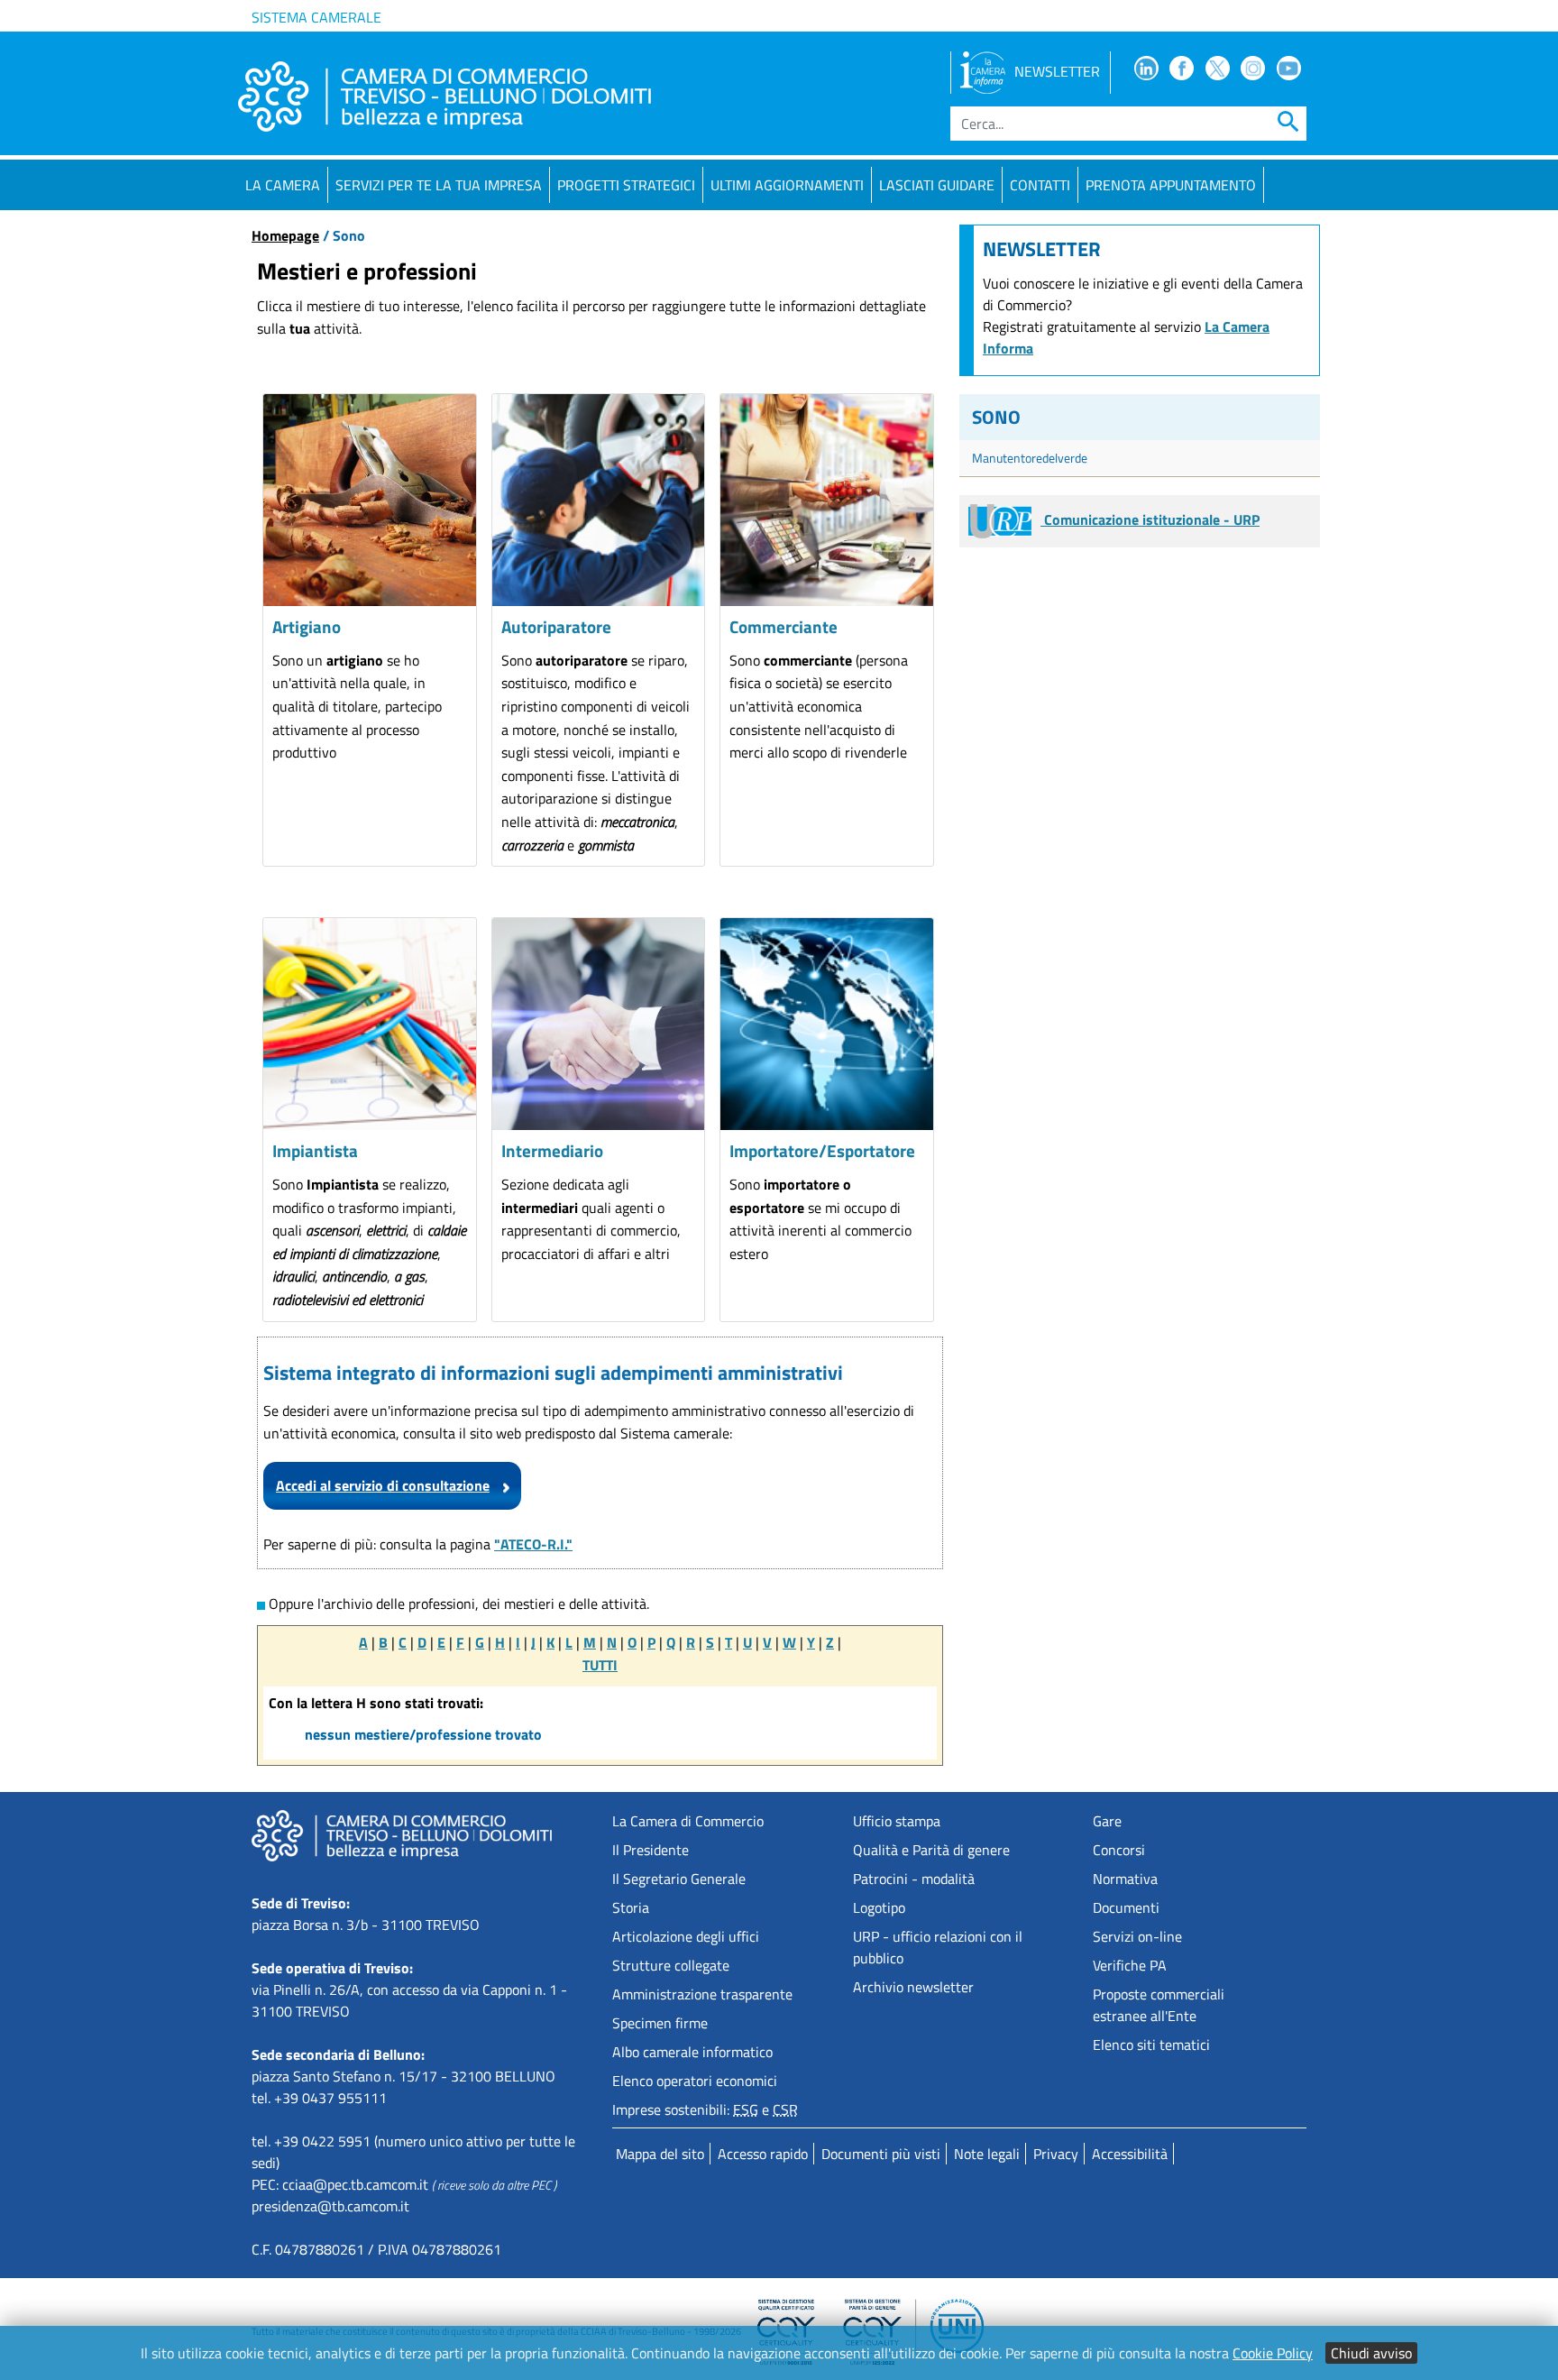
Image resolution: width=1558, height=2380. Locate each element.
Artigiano (307, 626)
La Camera (283, 185)
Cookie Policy (1273, 2353)
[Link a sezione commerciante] (827, 501)
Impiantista (315, 1150)
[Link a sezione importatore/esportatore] (827, 1025)
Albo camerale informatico (692, 2052)
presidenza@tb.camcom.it (330, 2206)
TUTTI (600, 1665)
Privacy (1056, 2154)
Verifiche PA (1130, 1965)
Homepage (285, 235)
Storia (631, 1907)
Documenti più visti (881, 2154)
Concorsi (1119, 1850)
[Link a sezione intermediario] (599, 1025)
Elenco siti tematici (1151, 2045)
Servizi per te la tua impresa (439, 185)
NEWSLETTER (1057, 71)
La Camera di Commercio (688, 1821)
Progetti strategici (626, 185)
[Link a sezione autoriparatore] (599, 501)
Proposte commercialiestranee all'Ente (1159, 2005)
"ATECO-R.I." (533, 1544)
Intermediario (552, 1150)
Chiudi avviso (1371, 2353)
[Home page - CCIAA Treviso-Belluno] (444, 96)
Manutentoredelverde (1030, 458)
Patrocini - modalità (914, 1879)
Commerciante (784, 626)
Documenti (1126, 1907)
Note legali (987, 2154)
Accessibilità (1130, 2154)
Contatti (1040, 185)
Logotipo (879, 1907)
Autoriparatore (556, 626)
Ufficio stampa (897, 1821)
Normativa (1125, 1879)
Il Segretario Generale (679, 1879)
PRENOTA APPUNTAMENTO (1171, 185)
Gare (1107, 1821)
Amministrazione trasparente (702, 1994)
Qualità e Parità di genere (931, 1850)
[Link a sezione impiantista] (370, 1025)
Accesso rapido (763, 2154)
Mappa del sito (660, 2154)
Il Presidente (651, 1850)
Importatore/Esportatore (822, 1150)
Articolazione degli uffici (686, 1936)
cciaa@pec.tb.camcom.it (355, 2184)
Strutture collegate (671, 1965)
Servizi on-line (1137, 1936)
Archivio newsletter (913, 1987)
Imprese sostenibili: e (705, 2109)
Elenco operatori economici (695, 2081)
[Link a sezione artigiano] (370, 501)
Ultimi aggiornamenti (787, 185)
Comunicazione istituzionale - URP (1150, 519)
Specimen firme (660, 2023)
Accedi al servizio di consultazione (383, 1485)
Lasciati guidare (937, 185)
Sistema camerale (316, 17)
